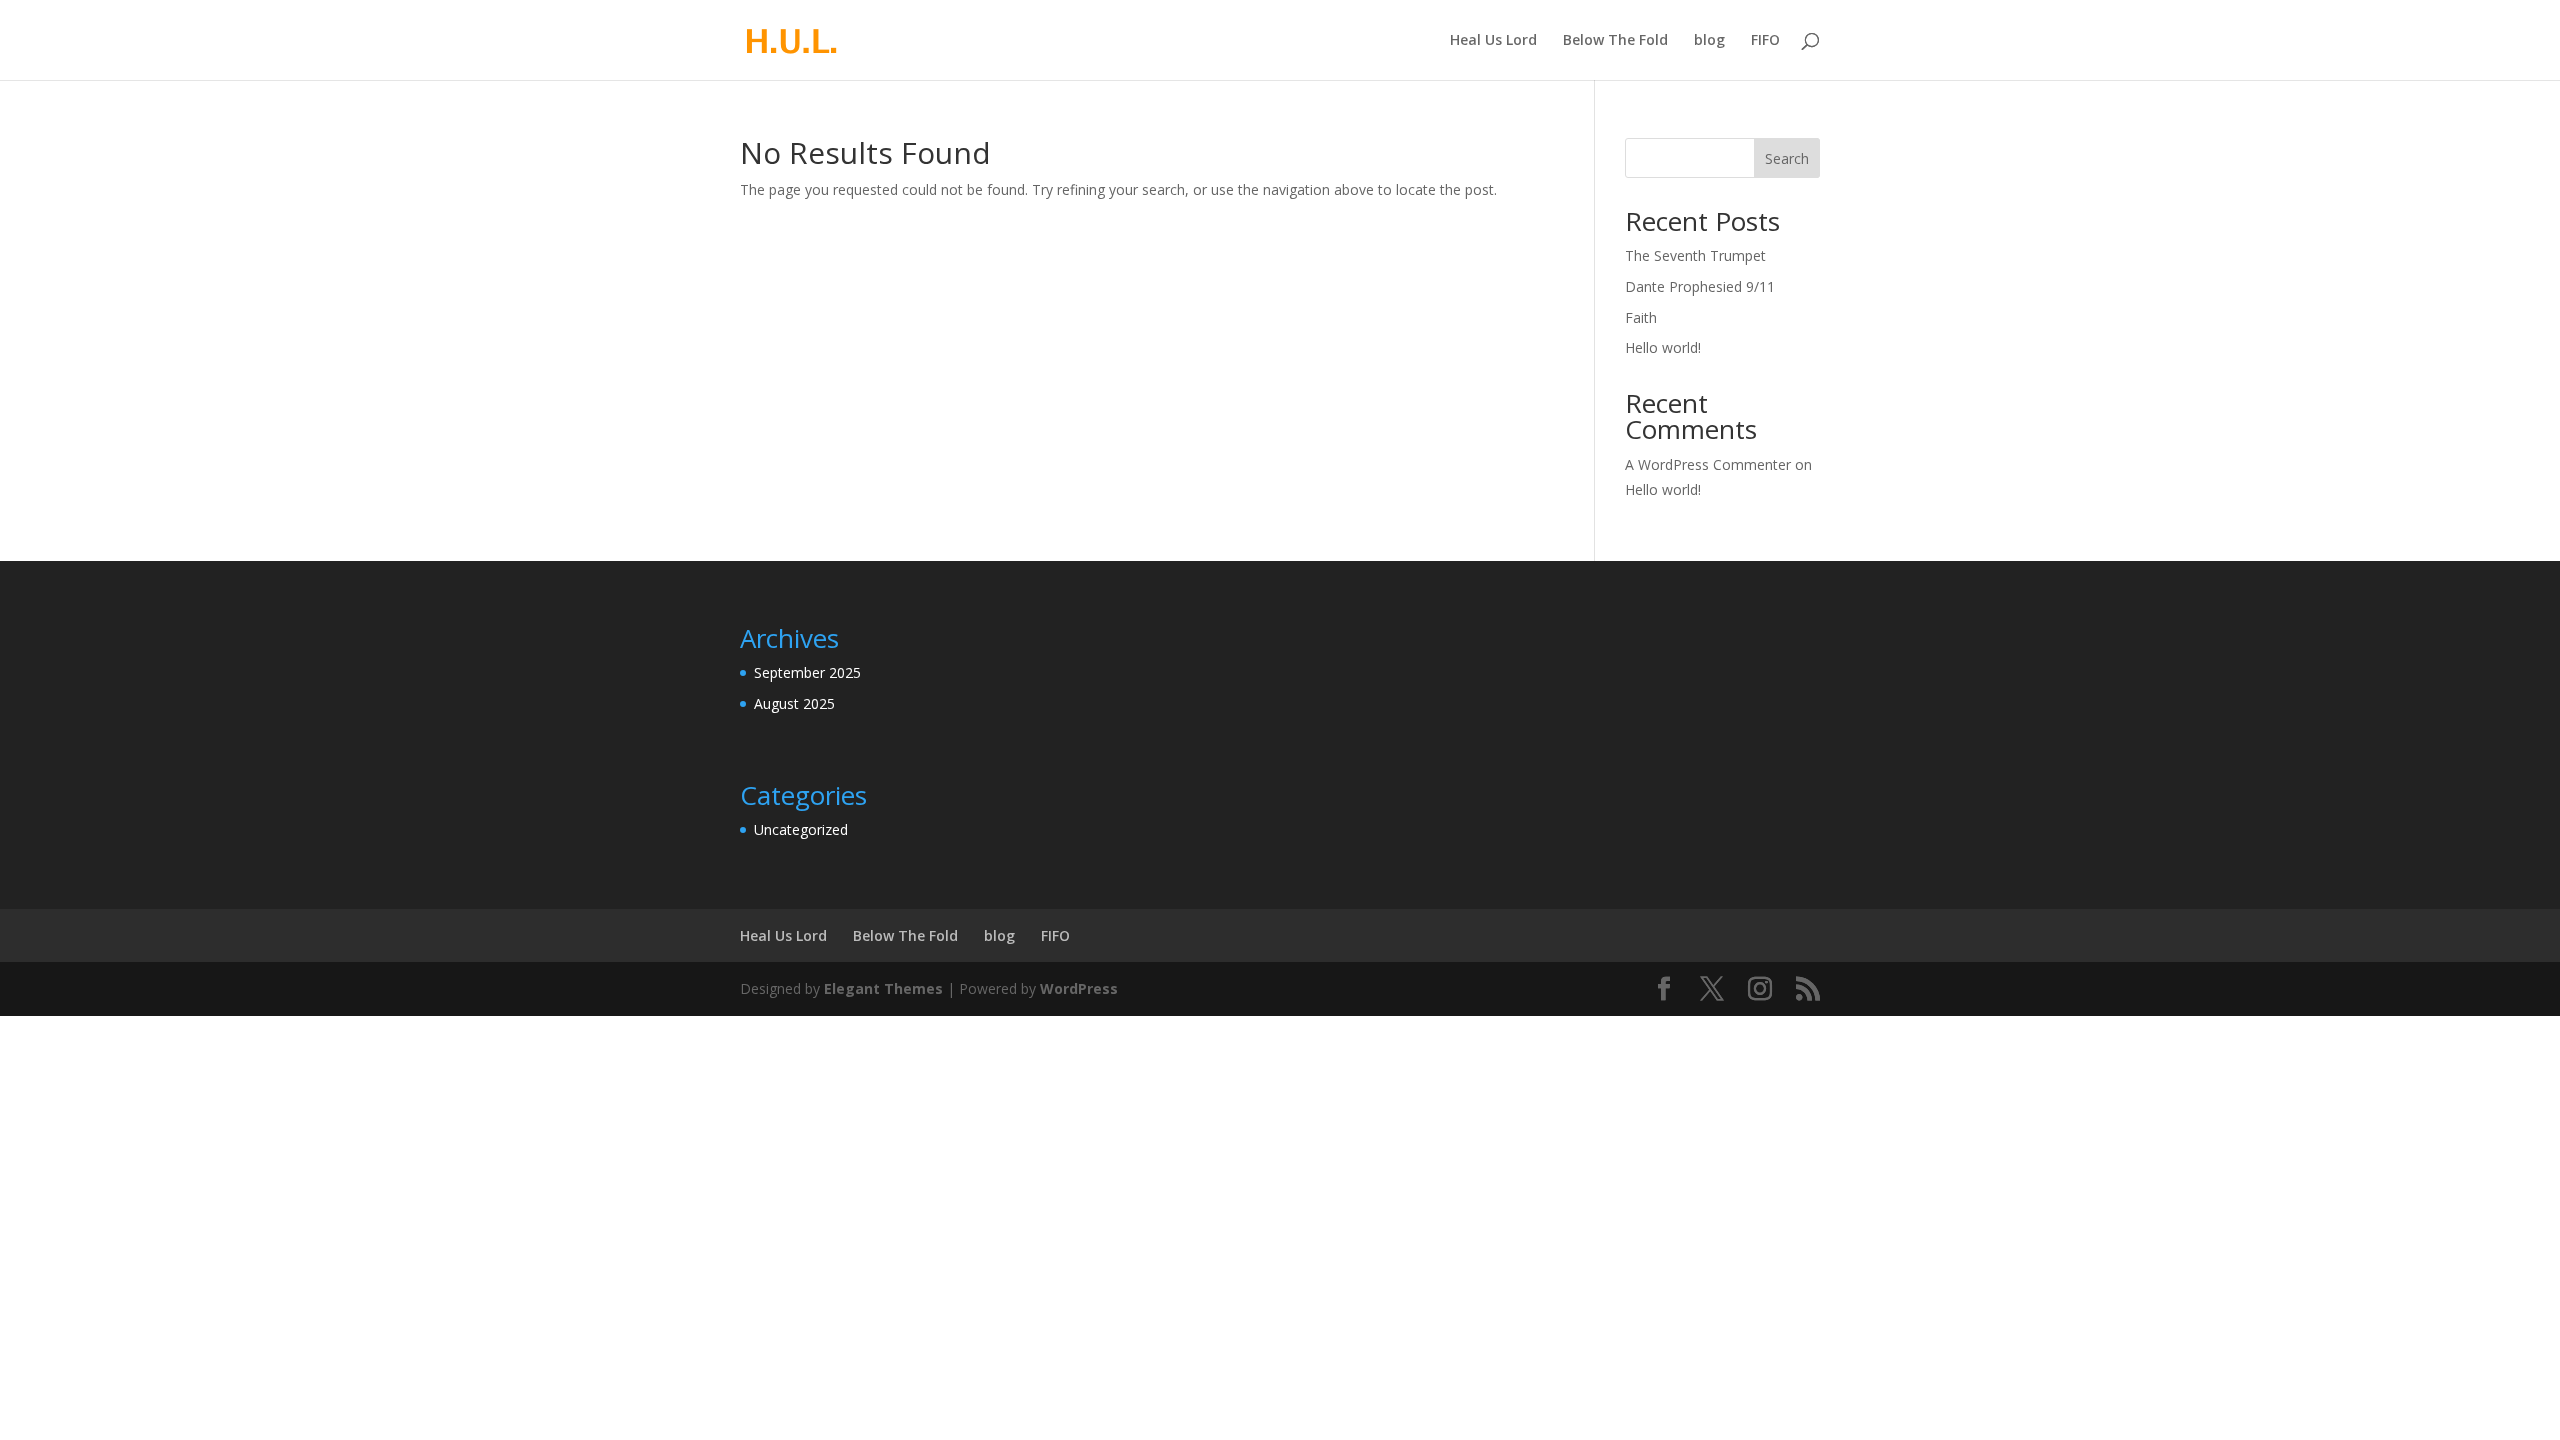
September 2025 (807, 672)
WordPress (1079, 988)
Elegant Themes (883, 988)
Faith (1641, 317)
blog (1709, 41)
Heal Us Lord (1493, 41)
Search (1787, 158)
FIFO (1765, 41)
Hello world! (1663, 347)
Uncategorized (801, 829)
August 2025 (794, 703)
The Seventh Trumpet (1695, 255)
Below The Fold (1615, 41)
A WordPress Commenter (1708, 464)
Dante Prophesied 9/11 (1700, 286)
